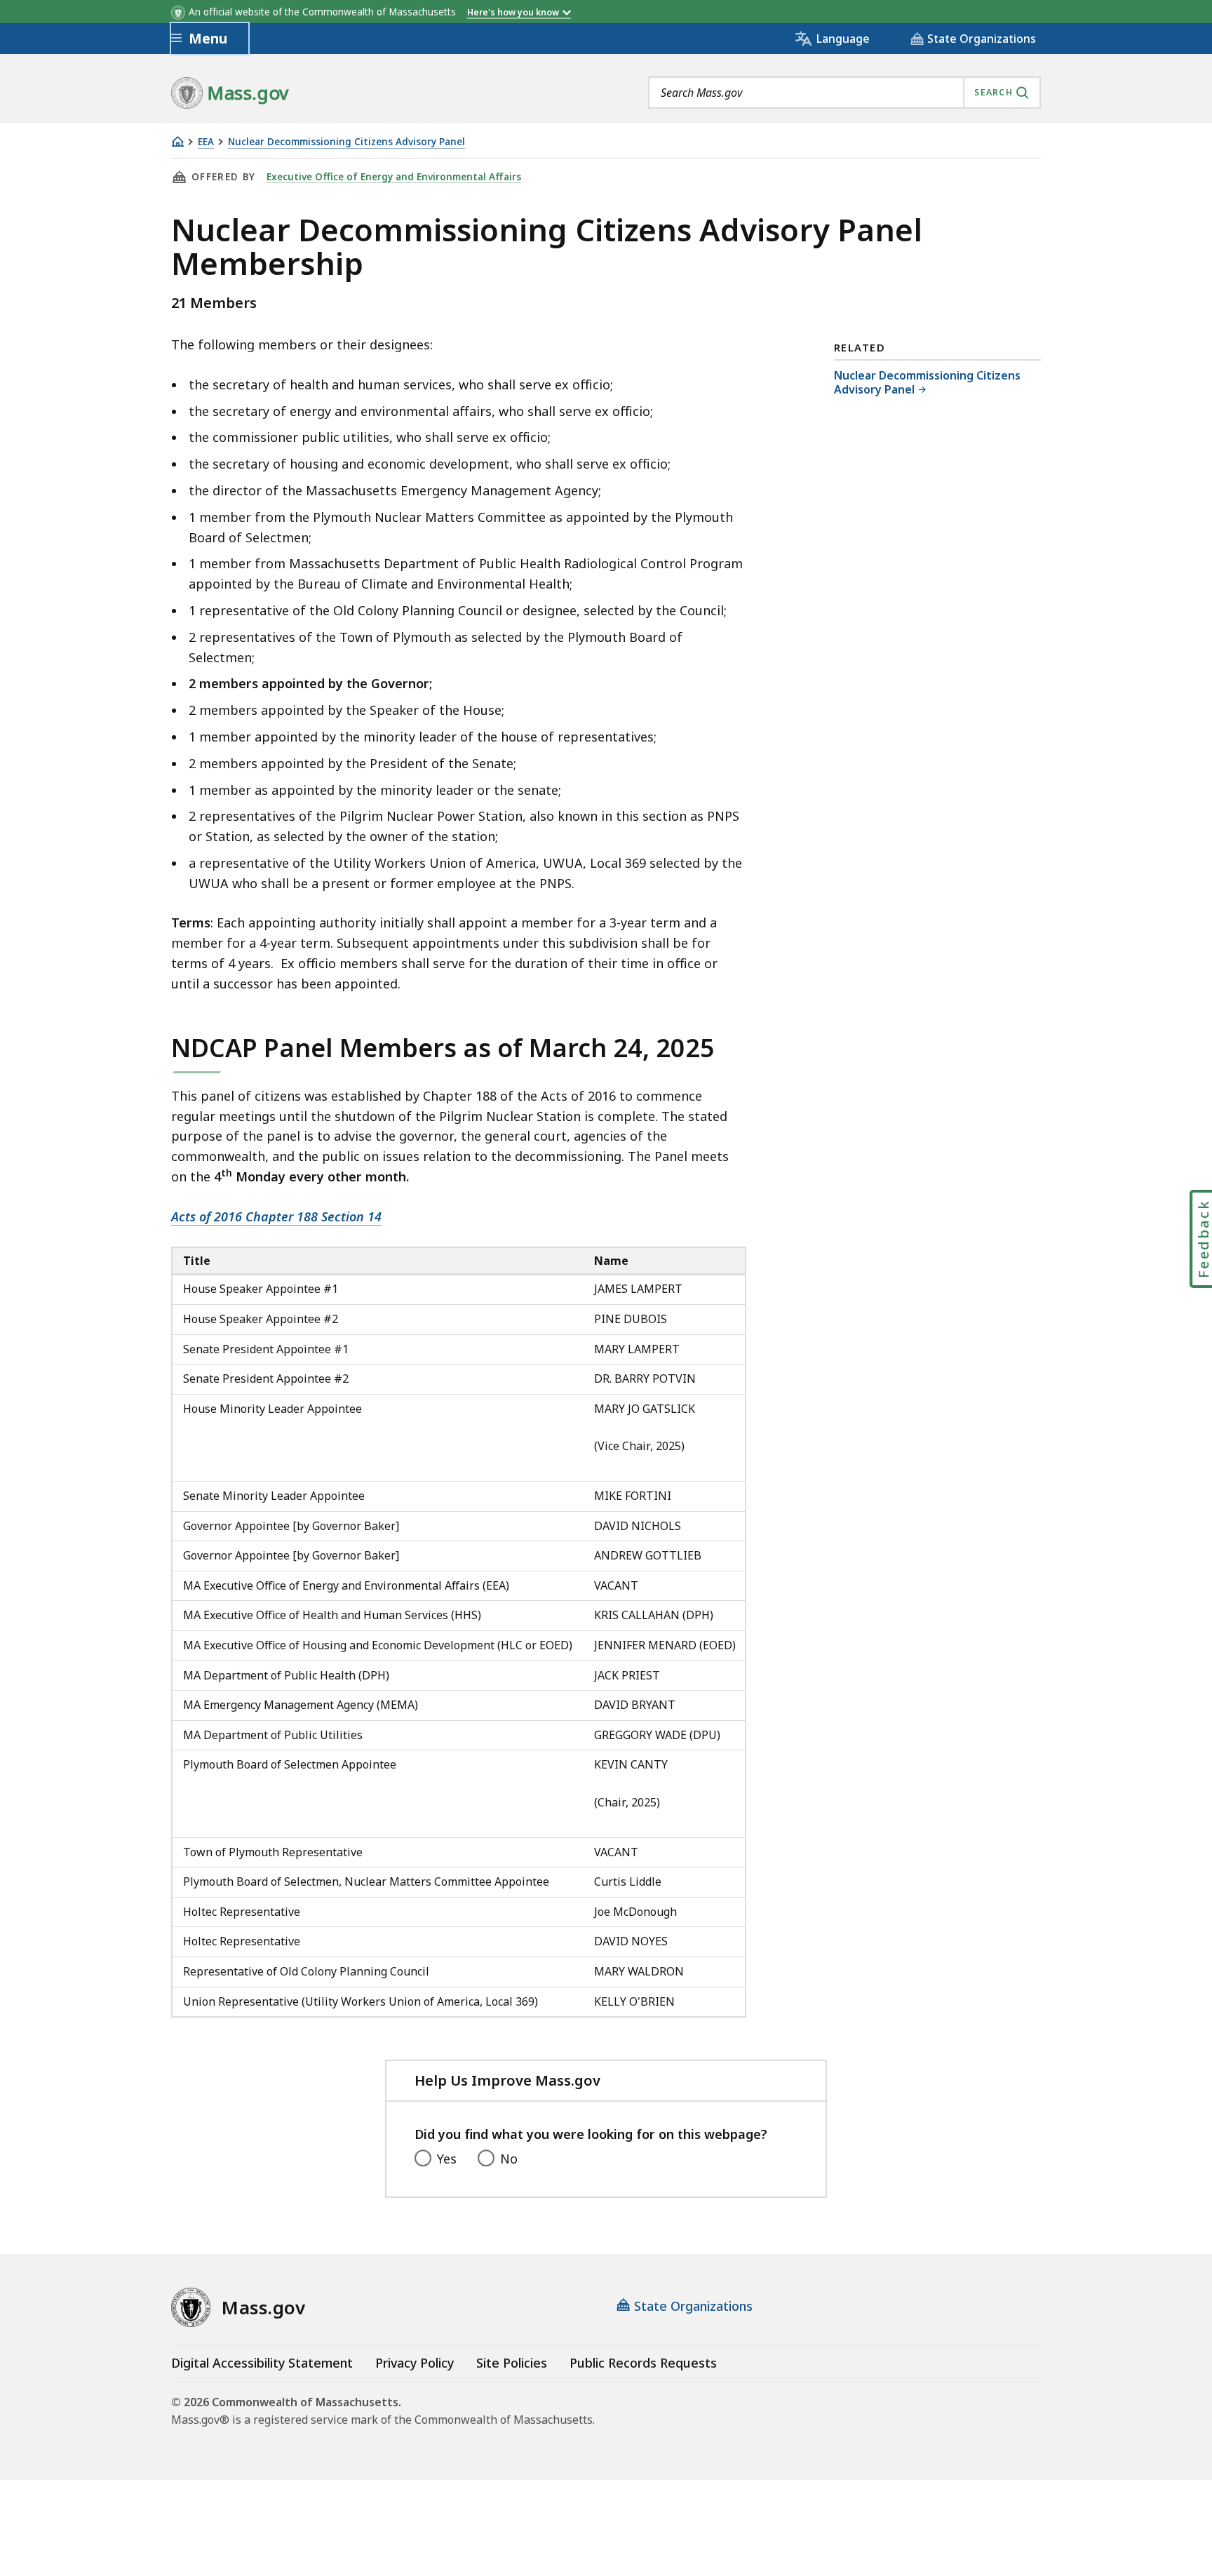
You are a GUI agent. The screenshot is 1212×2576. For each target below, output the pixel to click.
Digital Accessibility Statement (262, 2363)
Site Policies (512, 2363)
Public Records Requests (643, 2363)
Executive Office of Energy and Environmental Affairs (394, 177)
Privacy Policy (415, 2363)
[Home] (177, 141)
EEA (206, 142)
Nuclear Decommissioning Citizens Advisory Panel (346, 142)
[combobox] (844, 93)
